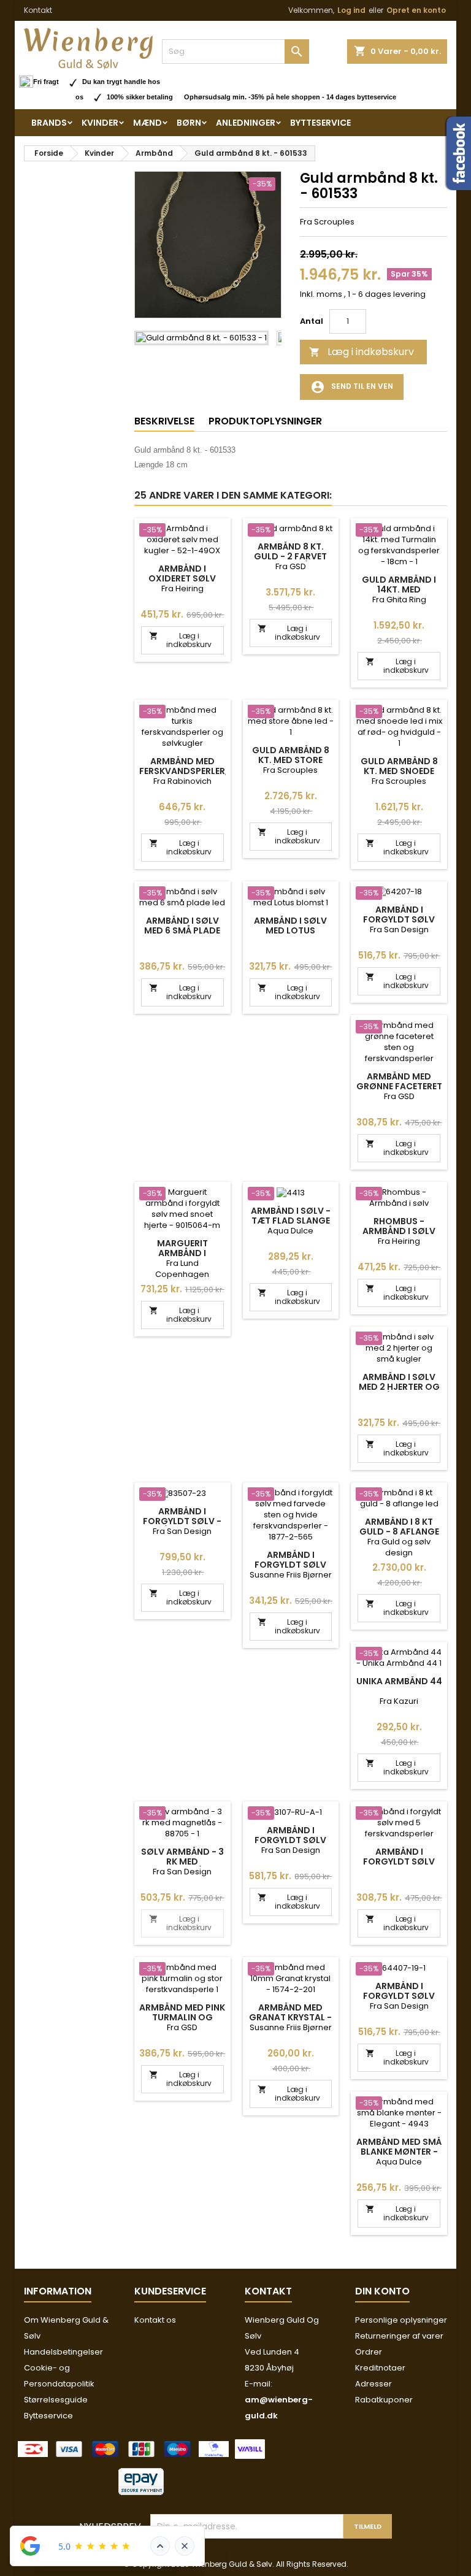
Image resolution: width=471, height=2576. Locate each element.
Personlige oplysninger (401, 2320)
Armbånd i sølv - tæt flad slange (291, 1216)
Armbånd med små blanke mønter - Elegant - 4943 (399, 2152)
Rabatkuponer (384, 2400)
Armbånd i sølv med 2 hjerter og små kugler (399, 1387)
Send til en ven (352, 387)
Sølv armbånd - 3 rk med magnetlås (182, 1861)
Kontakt (38, 10)
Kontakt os (155, 2320)
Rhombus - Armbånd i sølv (399, 1226)
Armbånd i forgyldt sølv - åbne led (182, 1521)
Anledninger (246, 123)
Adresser (373, 2384)
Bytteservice (320, 123)
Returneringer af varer (399, 2336)
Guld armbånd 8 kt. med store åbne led (291, 760)
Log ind (351, 10)
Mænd (147, 123)
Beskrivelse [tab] (164, 421)
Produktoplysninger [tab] (265, 421)
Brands (49, 123)
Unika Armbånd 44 (399, 1681)
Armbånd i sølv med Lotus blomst (290, 930)
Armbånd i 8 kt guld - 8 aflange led (399, 1531)
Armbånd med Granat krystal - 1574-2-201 (290, 2017)
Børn (189, 123)
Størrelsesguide (56, 2400)
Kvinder (100, 123)
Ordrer (369, 2352)
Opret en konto (416, 10)
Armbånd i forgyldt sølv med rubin (290, 1840)
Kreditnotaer (380, 2368)
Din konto (382, 2291)
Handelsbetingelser (63, 2352)
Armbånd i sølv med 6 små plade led (182, 930)
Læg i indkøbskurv (362, 352)
